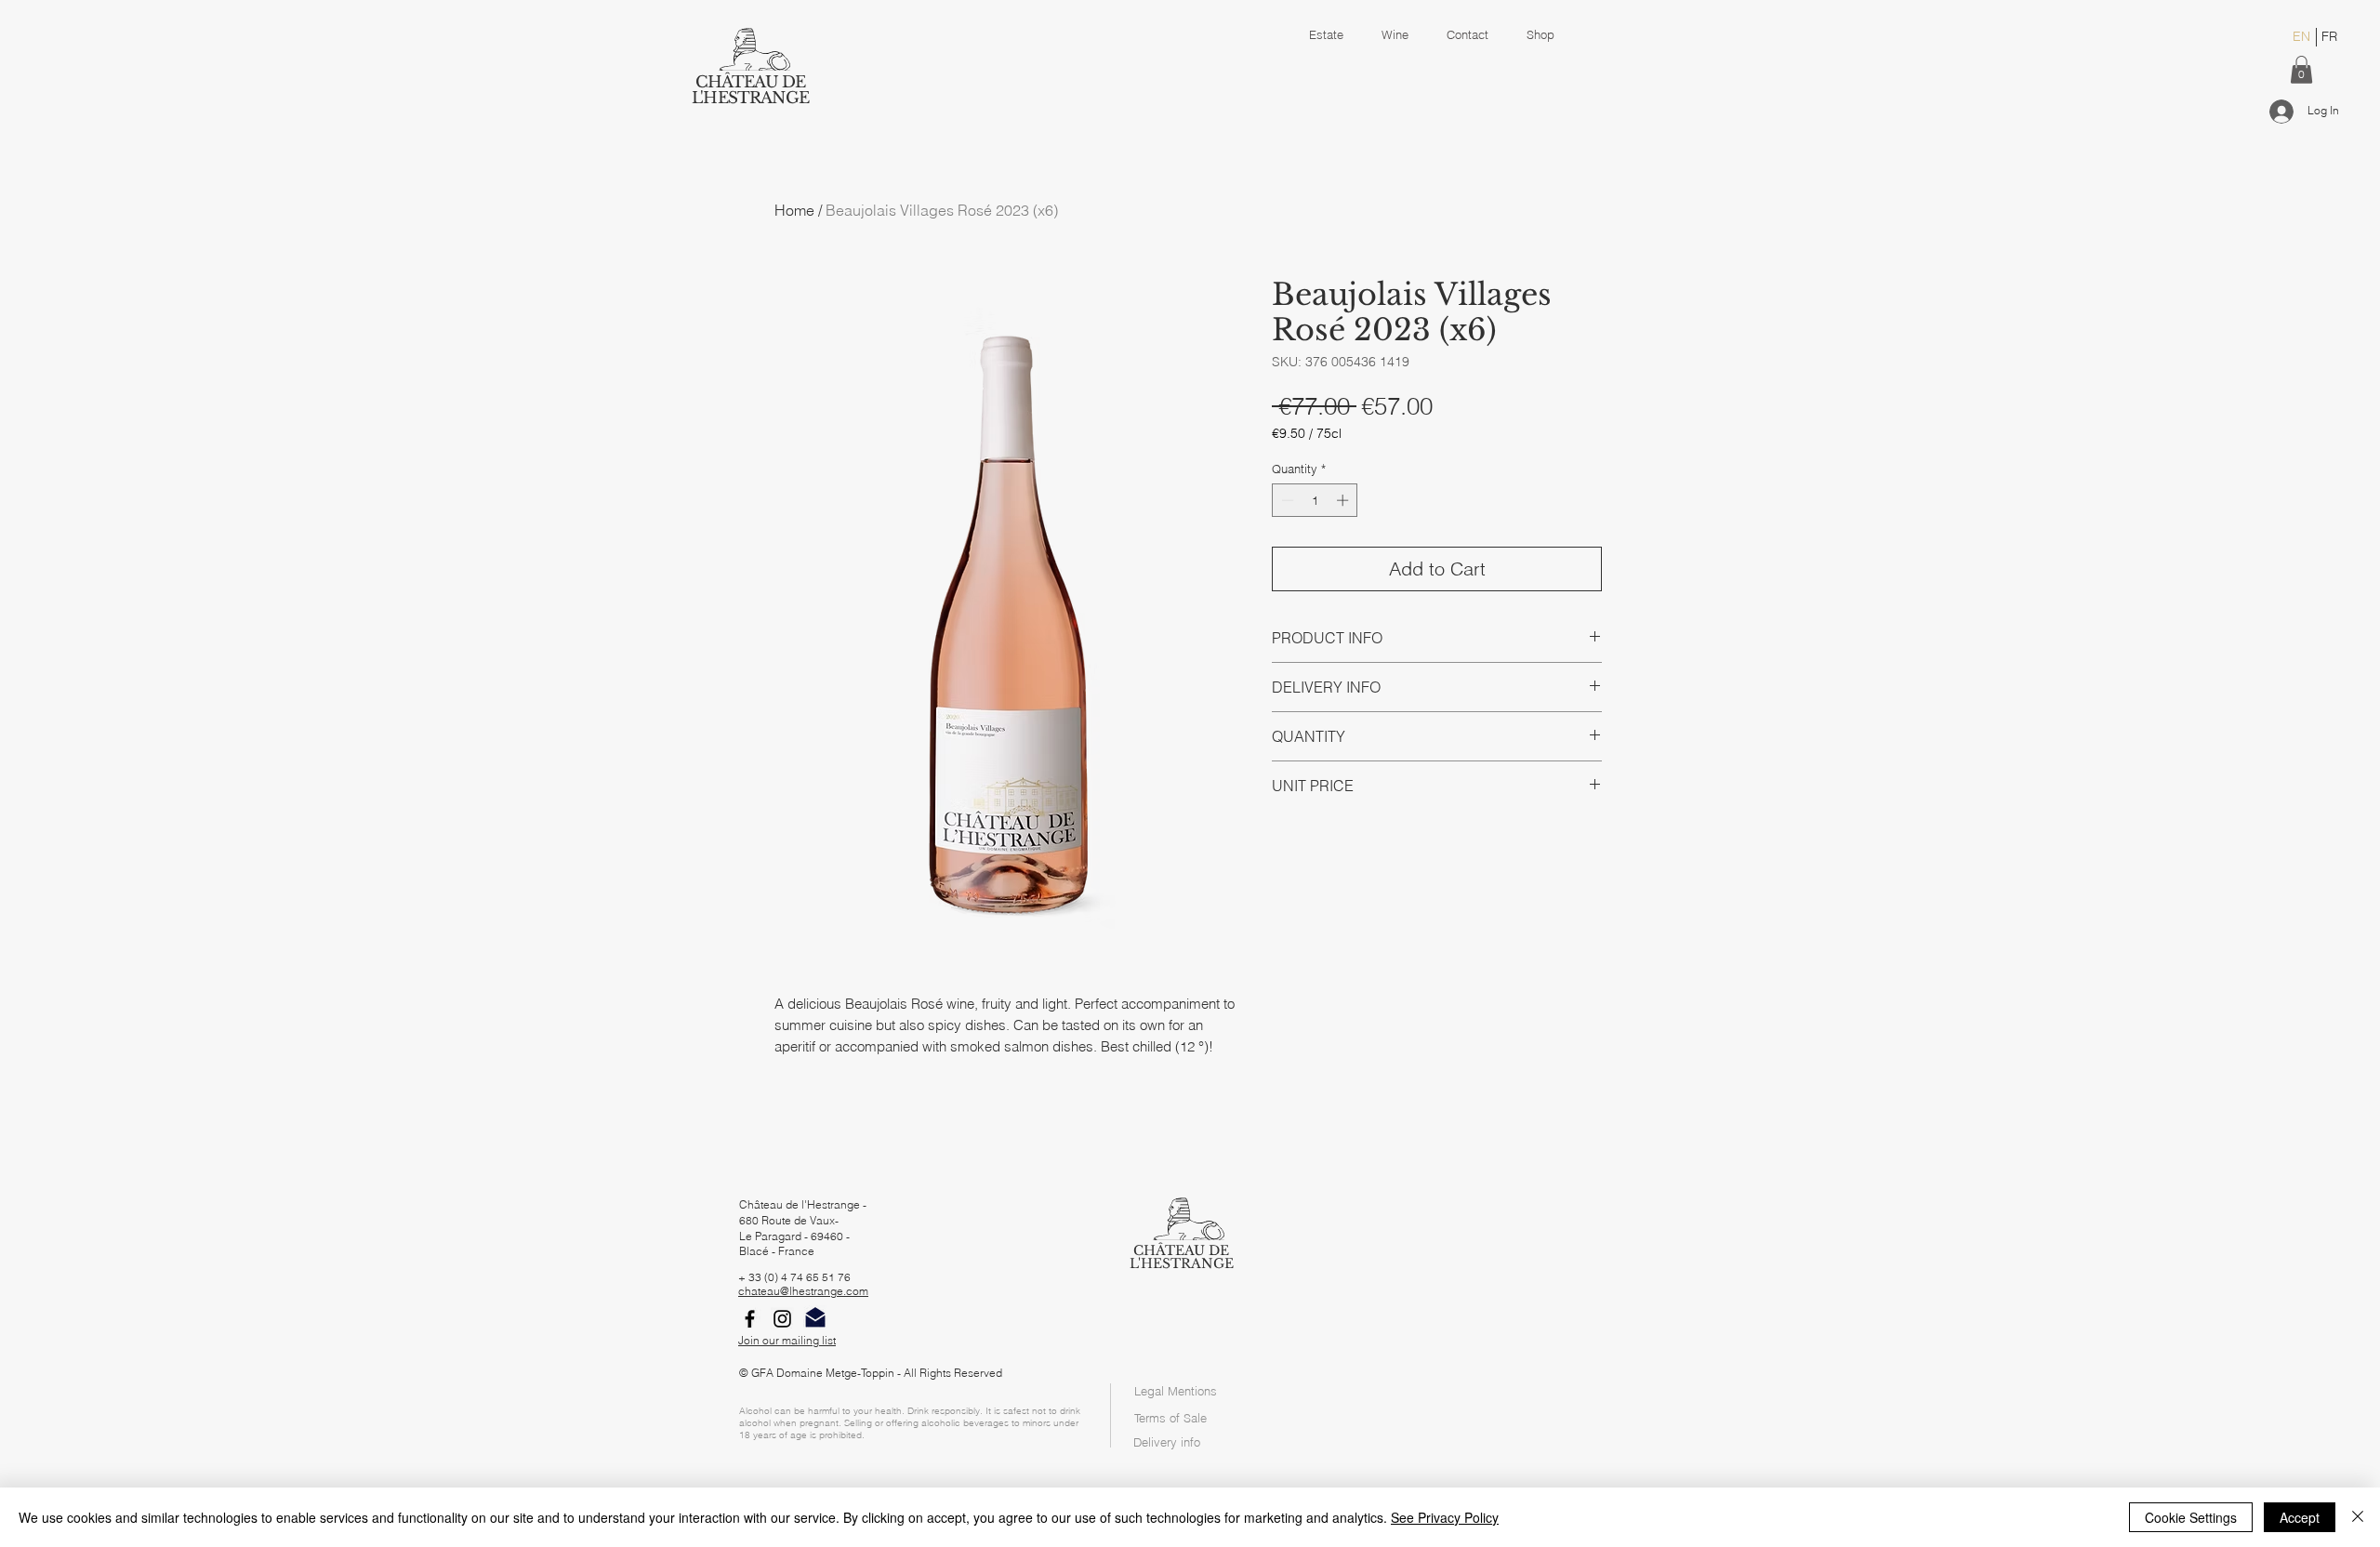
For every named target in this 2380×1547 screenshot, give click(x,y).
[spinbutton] (1315, 500)
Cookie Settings (2191, 1517)
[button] (2301, 70)
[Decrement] (1286, 500)
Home (794, 210)
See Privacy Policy (1445, 1517)
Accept (2300, 1517)
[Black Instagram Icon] (782, 1319)
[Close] (2358, 1517)
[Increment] (1344, 500)
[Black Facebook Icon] (750, 1319)
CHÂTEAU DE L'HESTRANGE (750, 90)
